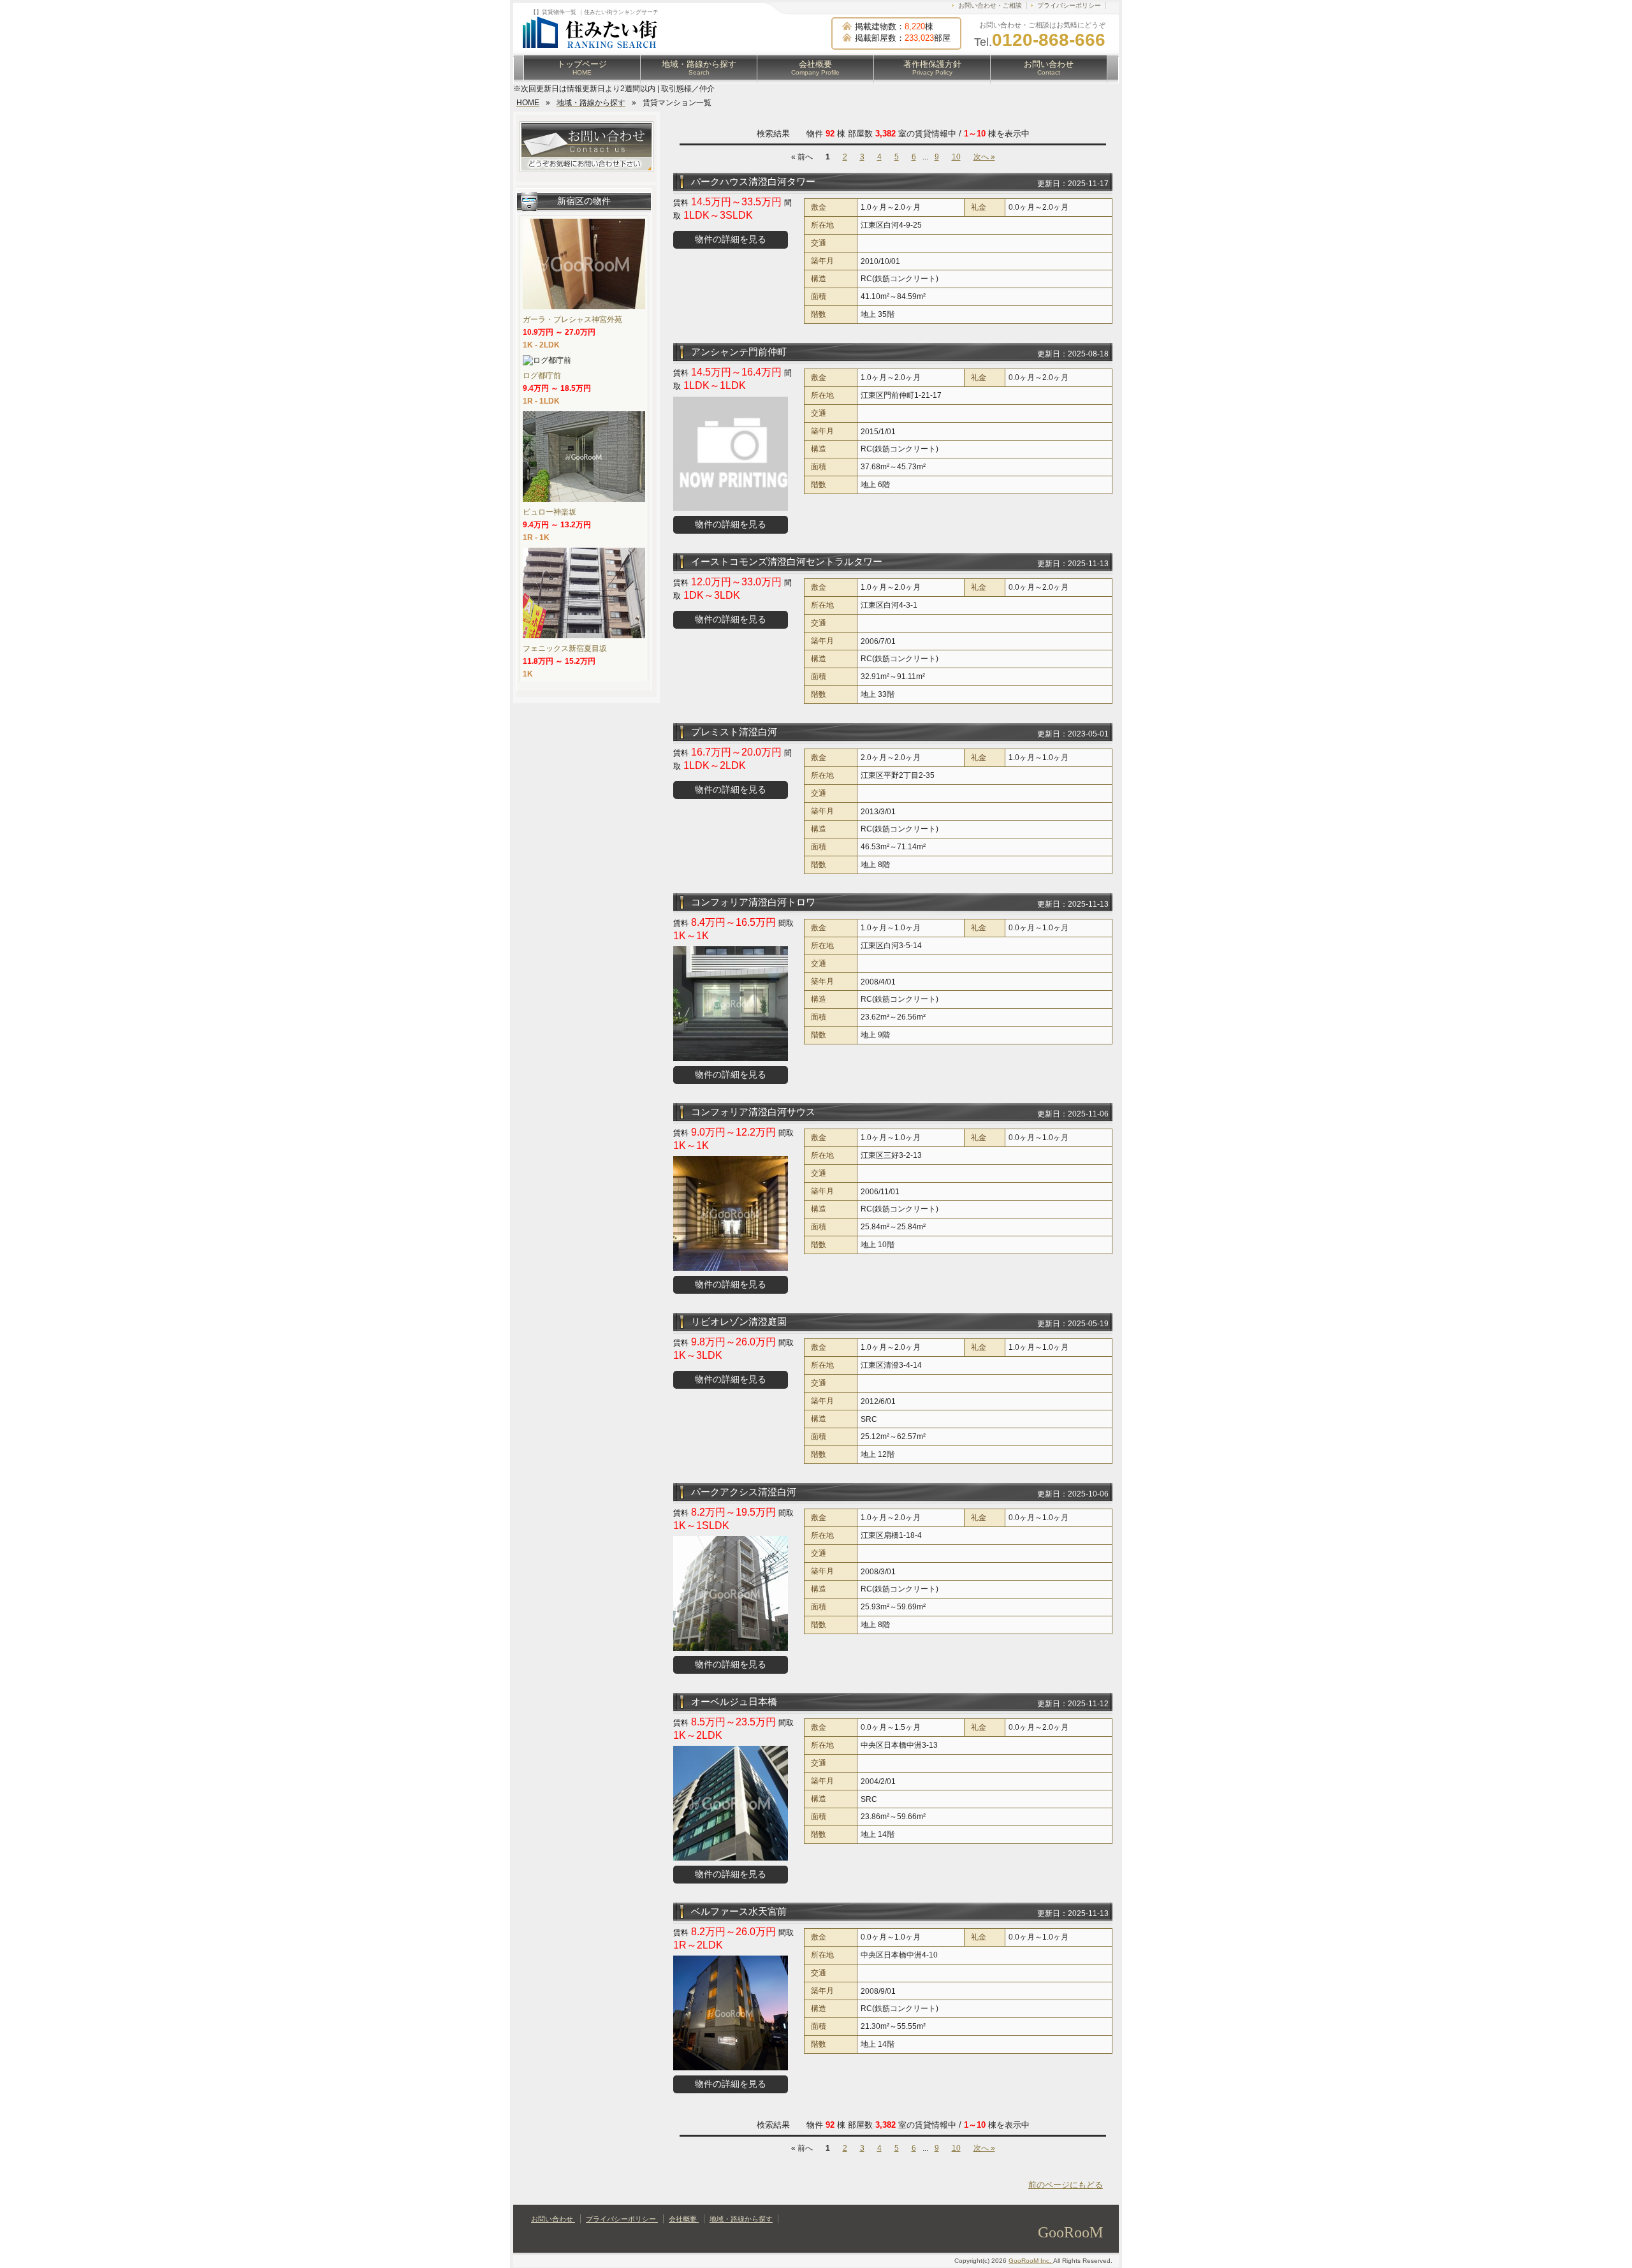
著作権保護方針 (932, 68)
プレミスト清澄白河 (734, 732)
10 (956, 157)
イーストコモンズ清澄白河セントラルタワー (787, 561)
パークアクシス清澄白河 (744, 1492)
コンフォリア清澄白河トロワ (753, 902)
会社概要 (815, 68)
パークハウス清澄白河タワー (753, 181)
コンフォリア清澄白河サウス (753, 1112)
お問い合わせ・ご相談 (990, 5)
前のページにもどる (1066, 2185)
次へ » (984, 157)
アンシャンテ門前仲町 (739, 352)
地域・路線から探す (699, 68)
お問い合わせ (1049, 68)
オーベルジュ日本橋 (734, 1701)
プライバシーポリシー (1069, 5)
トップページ (582, 68)
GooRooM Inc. (1031, 2261)
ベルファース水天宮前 (739, 1911)
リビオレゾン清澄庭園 (739, 1321)
